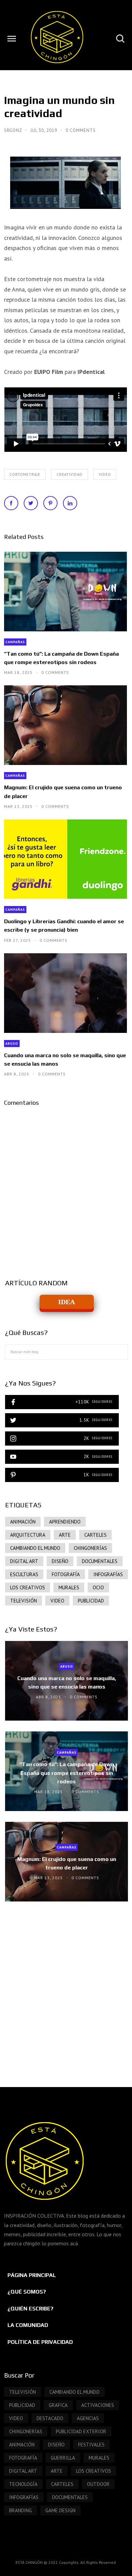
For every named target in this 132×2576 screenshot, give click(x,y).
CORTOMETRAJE (25, 474)
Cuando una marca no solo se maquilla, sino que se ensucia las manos (65, 1060)
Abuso (12, 1044)
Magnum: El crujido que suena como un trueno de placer (63, 792)
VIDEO (105, 474)
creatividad (70, 474)
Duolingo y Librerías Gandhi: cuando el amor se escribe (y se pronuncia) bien (64, 926)
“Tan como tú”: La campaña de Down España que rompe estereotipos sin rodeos (61, 658)
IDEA (67, 1302)
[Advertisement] (66, 1988)
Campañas (15, 642)
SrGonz (14, 130)
